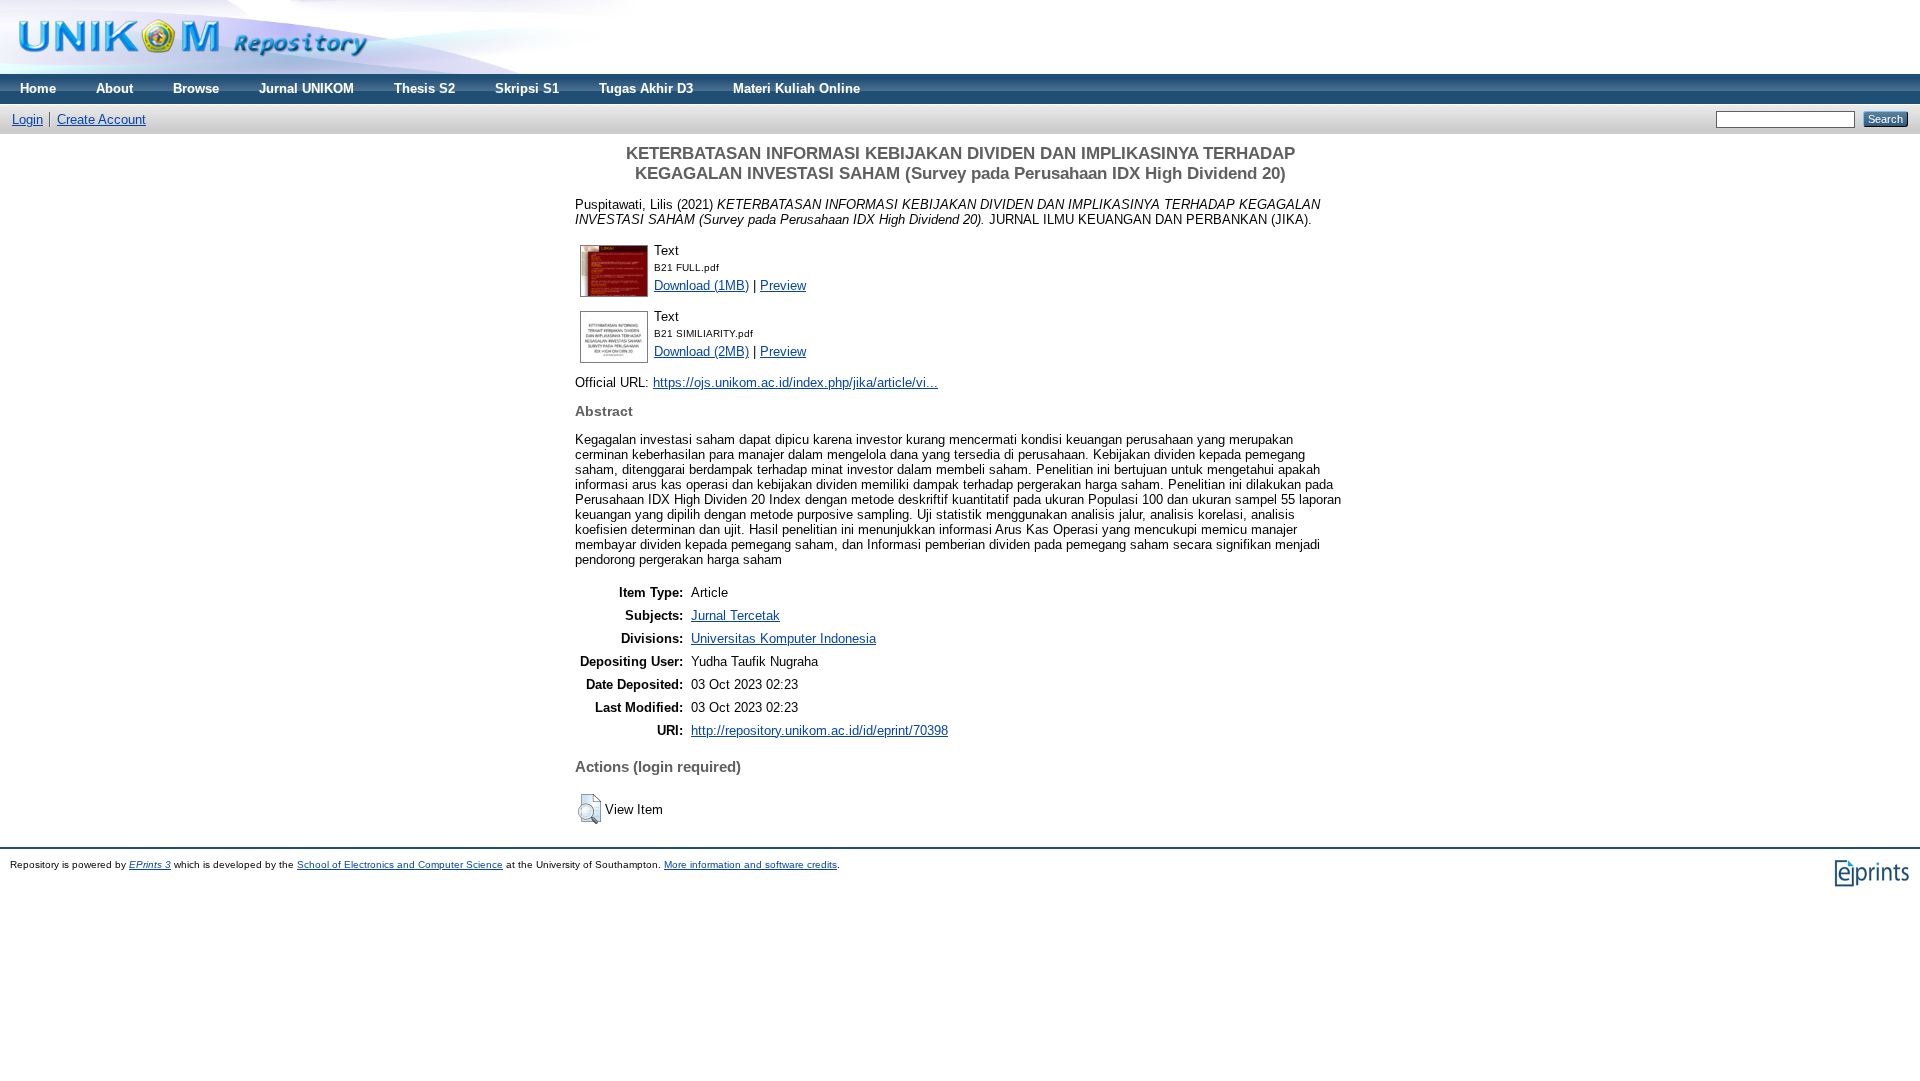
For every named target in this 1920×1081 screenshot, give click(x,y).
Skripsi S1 (527, 88)
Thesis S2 (424, 88)
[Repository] (193, 69)
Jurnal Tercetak (735, 615)
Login (27, 119)
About (114, 88)
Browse (196, 88)
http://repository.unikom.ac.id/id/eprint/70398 (819, 730)
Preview (783, 285)
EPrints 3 (150, 864)
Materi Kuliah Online (796, 88)
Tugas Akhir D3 (646, 88)
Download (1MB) (701, 285)
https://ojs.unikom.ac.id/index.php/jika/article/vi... (795, 382)
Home (38, 88)
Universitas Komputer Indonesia (783, 638)
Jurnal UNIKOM (306, 88)
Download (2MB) (701, 351)
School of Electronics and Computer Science (400, 864)
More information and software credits (750, 864)
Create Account (101, 119)
